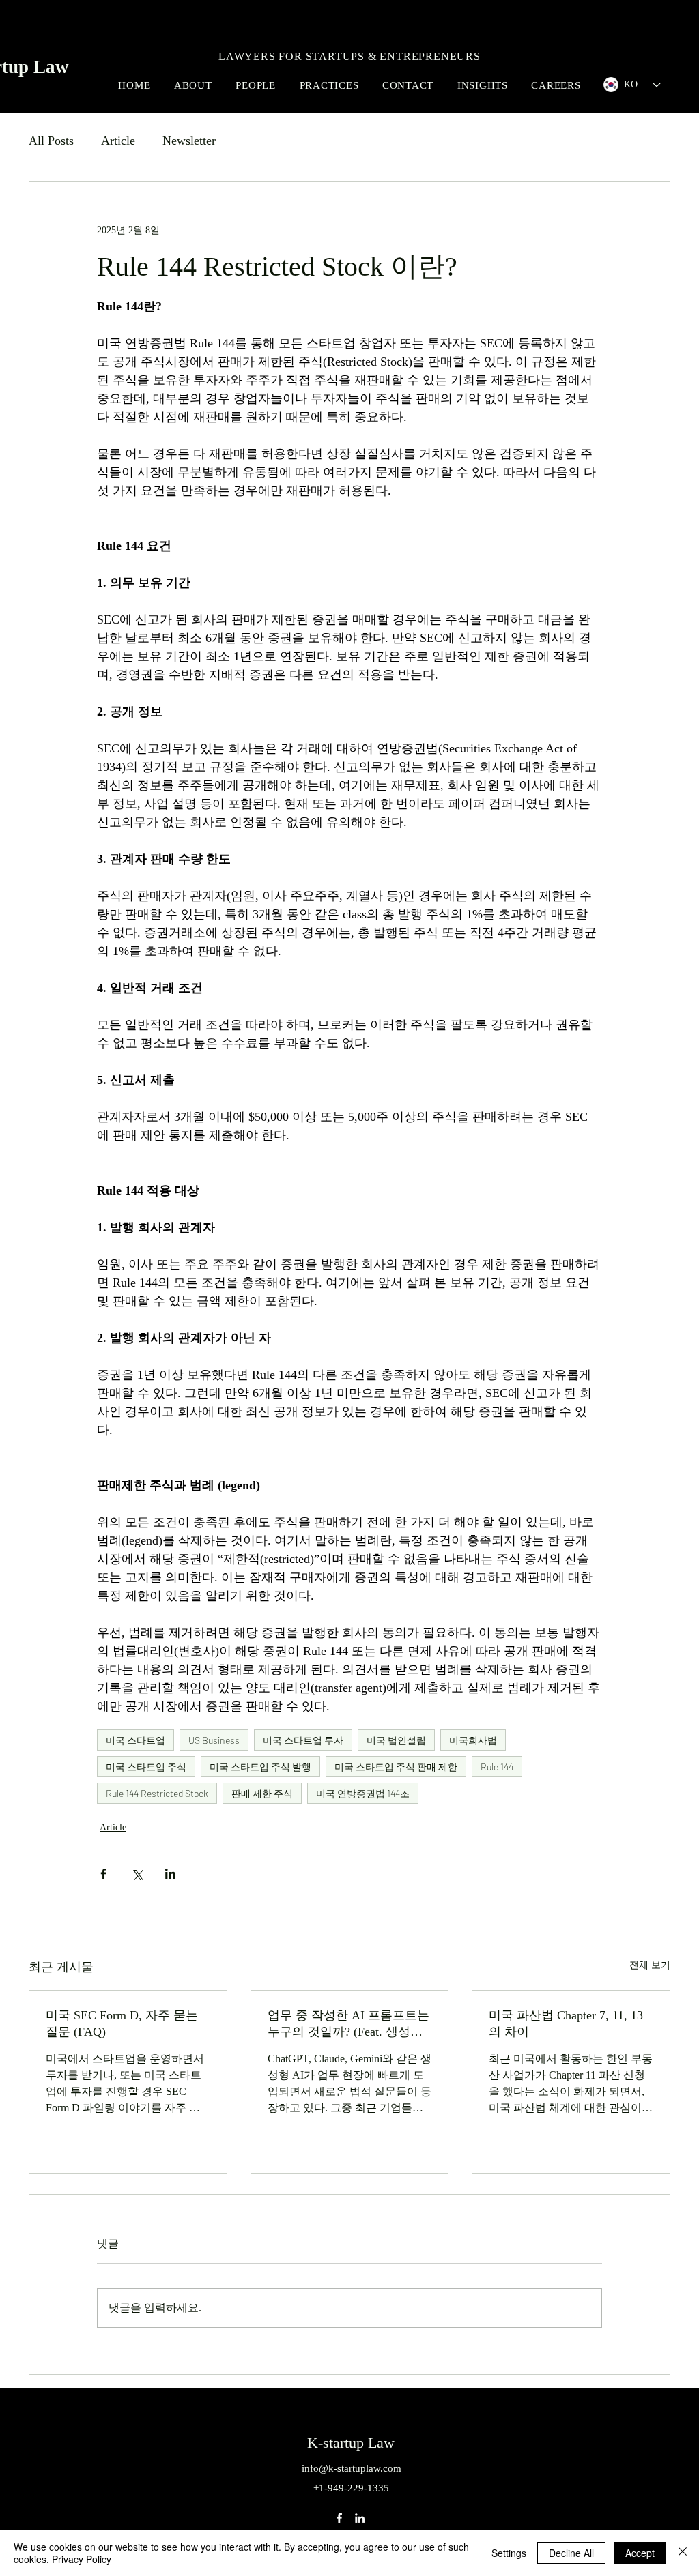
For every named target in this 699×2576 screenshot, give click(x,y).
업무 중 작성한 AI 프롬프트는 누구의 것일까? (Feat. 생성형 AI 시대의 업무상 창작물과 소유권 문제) (348, 2024)
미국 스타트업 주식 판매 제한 (396, 1767)
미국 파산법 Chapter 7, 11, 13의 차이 (566, 2023)
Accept (640, 2553)
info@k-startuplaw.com (352, 2468)
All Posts (51, 141)
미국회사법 (473, 1740)
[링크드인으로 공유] (170, 1874)
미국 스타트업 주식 (146, 1767)
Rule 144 (497, 1767)
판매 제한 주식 (262, 1793)
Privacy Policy (82, 2559)
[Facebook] (339, 2518)
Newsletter (189, 141)
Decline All (571, 2553)
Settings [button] (509, 2553)
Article (118, 141)
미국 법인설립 (396, 1740)
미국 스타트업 (135, 1740)
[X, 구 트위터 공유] (137, 1874)
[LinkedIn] (360, 2518)
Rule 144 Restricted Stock (157, 1793)
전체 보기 (650, 1965)
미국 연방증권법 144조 (363, 1793)
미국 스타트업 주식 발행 (260, 1767)
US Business (214, 1740)
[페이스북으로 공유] (103, 1874)
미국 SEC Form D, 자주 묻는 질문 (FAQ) (122, 2023)
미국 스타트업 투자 (303, 1740)
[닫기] (683, 2553)
